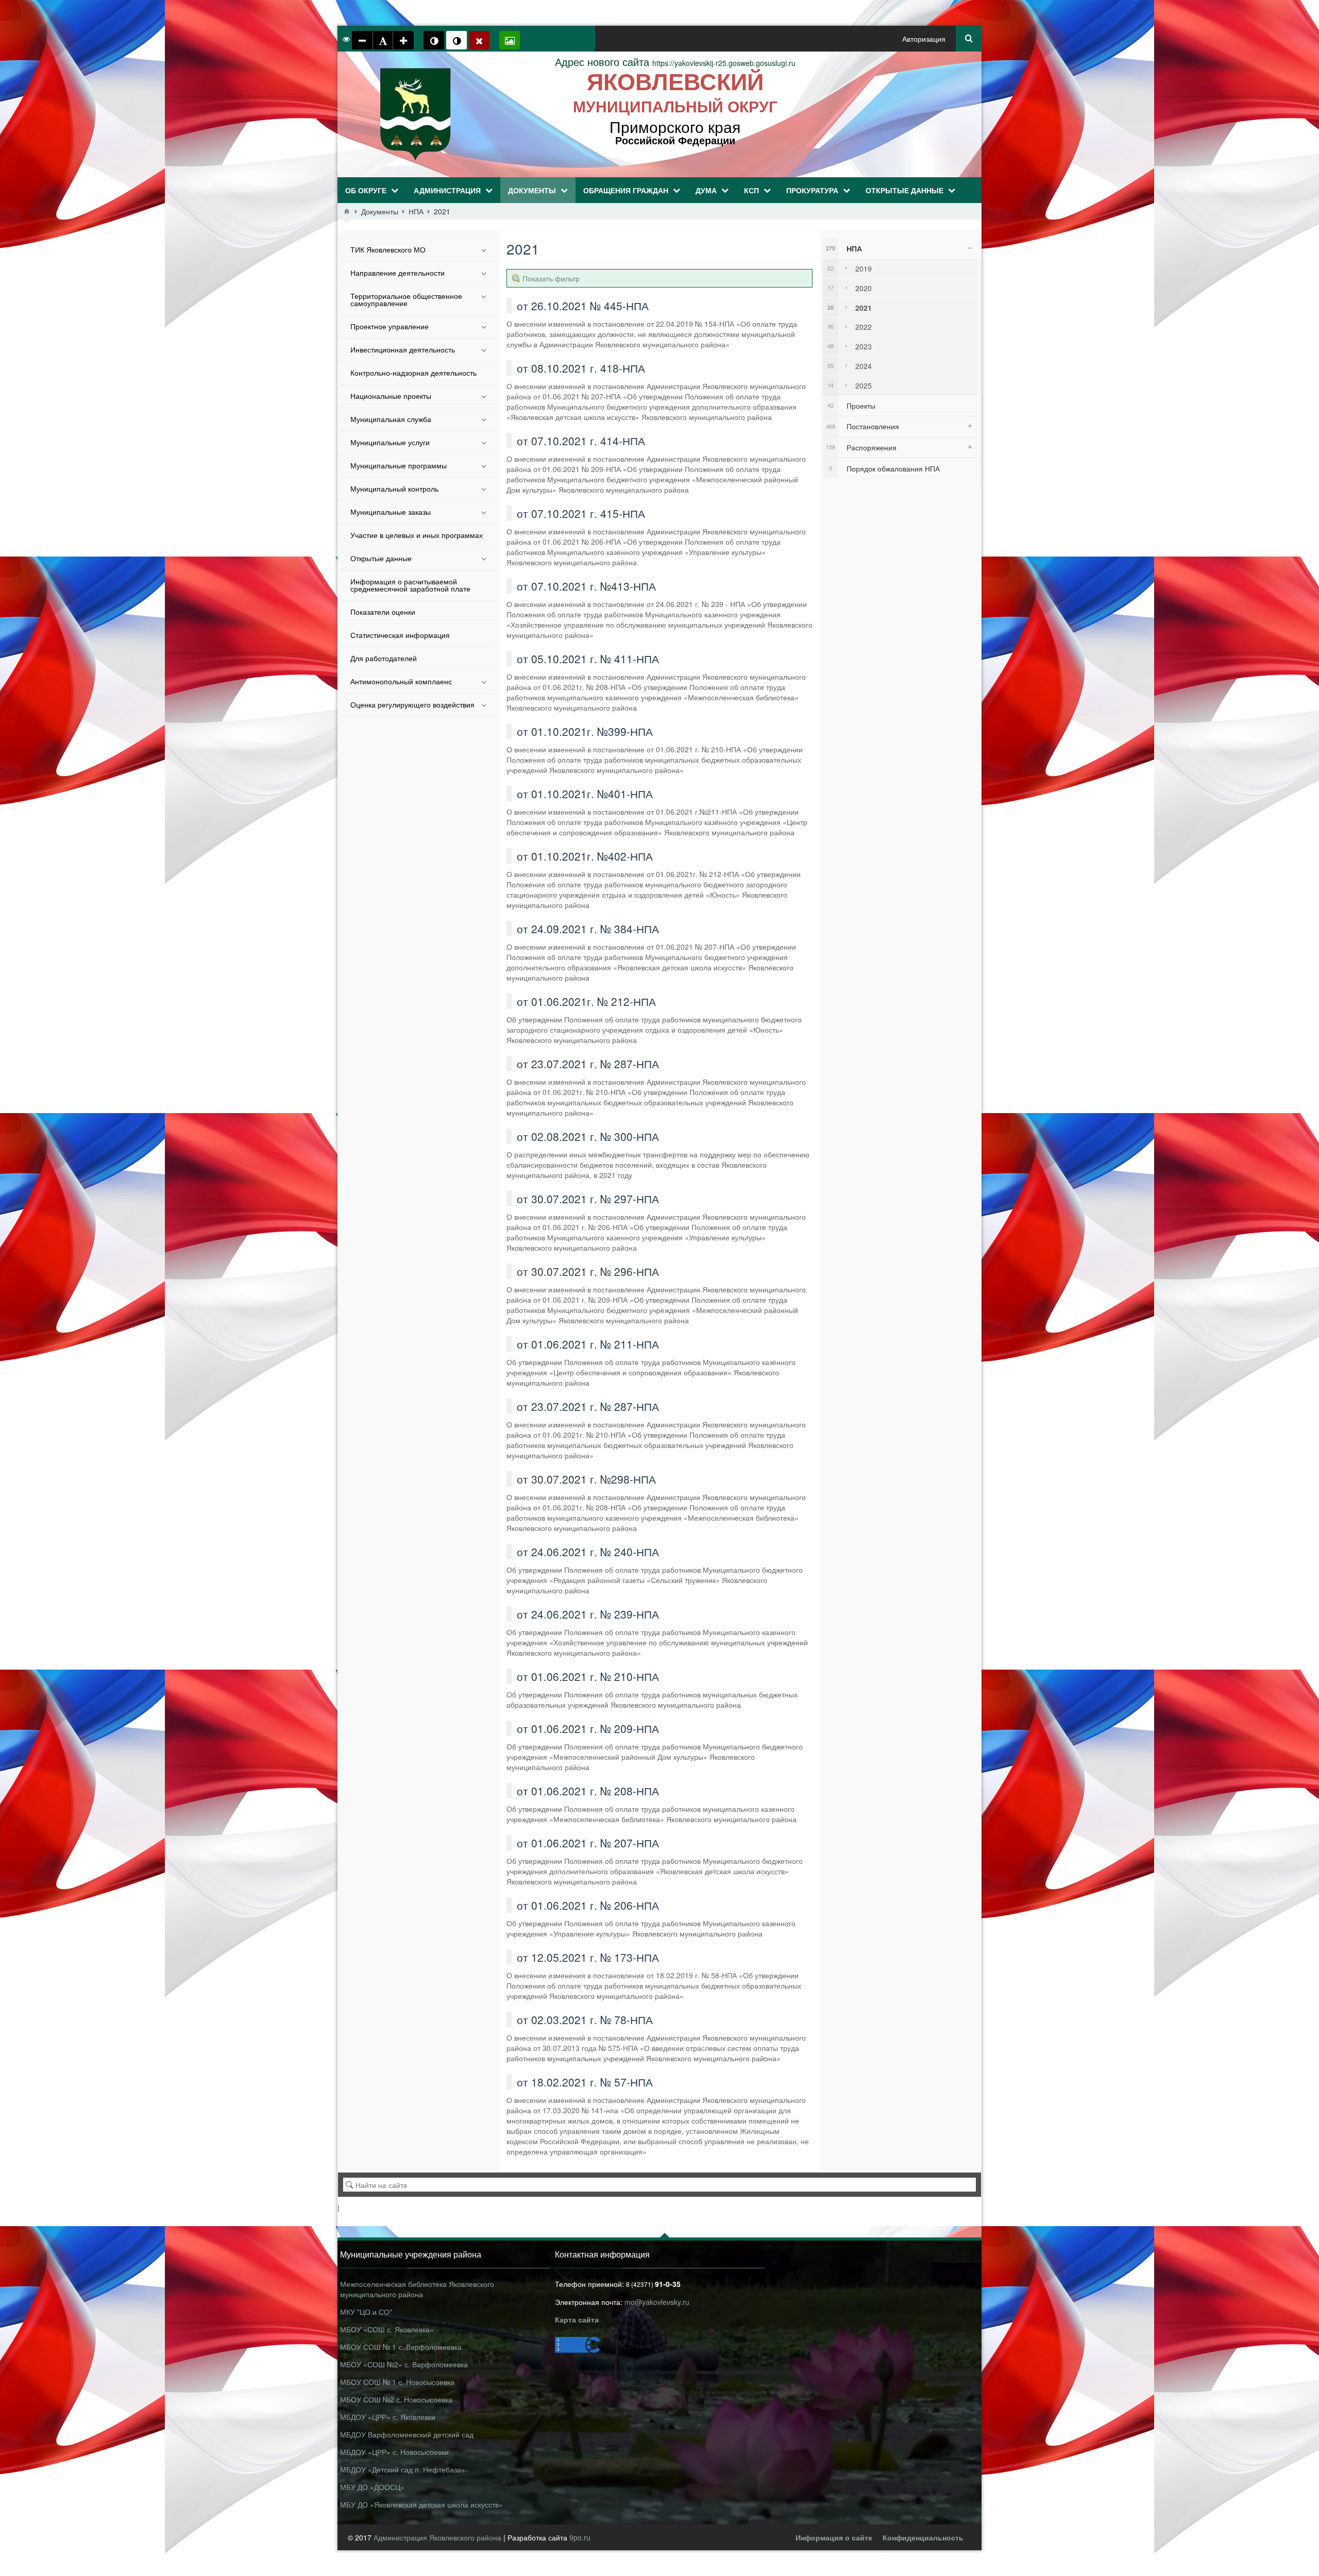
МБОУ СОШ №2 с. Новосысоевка (396, 2399)
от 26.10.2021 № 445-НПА (583, 306)
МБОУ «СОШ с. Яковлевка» (387, 2329)
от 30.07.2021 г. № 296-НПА (588, 1271)
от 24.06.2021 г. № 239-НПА (588, 1614)
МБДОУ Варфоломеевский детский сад (407, 2434)
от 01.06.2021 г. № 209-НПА (588, 1728)
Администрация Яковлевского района (438, 2537)
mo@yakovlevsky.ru (657, 2302)
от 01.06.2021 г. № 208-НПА (588, 1791)
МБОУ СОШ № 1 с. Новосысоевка (397, 2382)
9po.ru (580, 2537)
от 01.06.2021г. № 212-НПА (586, 1001)
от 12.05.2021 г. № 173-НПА (588, 1957)
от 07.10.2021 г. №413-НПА (586, 586)
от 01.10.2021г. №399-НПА (585, 731)
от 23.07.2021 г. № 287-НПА (588, 1064)
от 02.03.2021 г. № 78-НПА (585, 2019)
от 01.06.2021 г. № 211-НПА (588, 1344)
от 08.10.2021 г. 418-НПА (581, 368)
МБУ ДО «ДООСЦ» (372, 2487)
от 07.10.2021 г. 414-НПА (581, 441)
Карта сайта (577, 2319)
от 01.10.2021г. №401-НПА (585, 794)
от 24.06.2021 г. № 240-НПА (588, 1552)
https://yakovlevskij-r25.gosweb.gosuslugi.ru (675, 63)
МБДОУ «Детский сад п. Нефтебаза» (403, 2469)
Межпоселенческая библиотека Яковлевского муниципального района (417, 2289)
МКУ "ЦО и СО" (366, 2312)
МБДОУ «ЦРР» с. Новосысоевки (394, 2452)
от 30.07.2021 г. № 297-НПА (588, 1199)
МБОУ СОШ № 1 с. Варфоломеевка (401, 2347)
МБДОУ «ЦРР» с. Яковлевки (388, 2417)
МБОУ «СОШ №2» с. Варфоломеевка (404, 2364)
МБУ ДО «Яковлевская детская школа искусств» (421, 2504)
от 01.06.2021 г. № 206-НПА (588, 1905)
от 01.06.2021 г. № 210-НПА (588, 1676)
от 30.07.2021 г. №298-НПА (586, 1479)
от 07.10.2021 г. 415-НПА (581, 513)
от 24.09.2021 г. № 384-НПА (588, 929)
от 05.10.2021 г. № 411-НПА (588, 659)
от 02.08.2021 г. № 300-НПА (588, 1136)
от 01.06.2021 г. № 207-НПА (588, 1843)
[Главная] (347, 211)
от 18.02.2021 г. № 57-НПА (585, 2082)
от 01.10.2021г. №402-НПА (585, 856)
